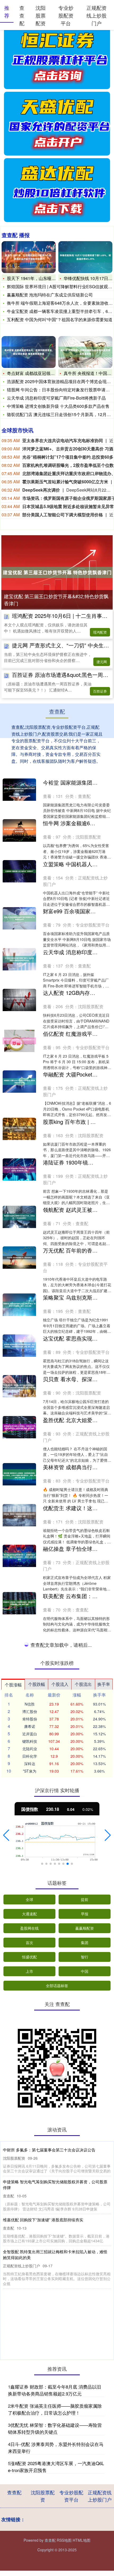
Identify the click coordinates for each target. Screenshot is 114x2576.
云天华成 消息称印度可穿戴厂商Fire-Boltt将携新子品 (56, 398)
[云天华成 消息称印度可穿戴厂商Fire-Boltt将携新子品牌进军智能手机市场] (19, 959)
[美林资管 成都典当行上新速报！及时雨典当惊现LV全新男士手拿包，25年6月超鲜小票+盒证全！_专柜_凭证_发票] (19, 1474)
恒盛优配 (29, 2390)
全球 (29, 2333)
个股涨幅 (13, 2118)
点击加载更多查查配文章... (57, 2079)
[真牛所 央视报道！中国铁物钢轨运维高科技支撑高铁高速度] (85, 352)
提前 (85, 2333)
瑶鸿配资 (100, 632)
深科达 (30, 2197)
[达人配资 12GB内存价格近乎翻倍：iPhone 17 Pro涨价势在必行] (19, 1000)
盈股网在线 (29, 2362)
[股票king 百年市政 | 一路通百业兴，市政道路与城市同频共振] (19, 1129)
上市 (29, 2405)
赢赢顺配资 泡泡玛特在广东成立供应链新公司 (50, 295)
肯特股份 (30, 2152)
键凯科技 (30, 2175)
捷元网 (102, 662)
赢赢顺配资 (85, 2362)
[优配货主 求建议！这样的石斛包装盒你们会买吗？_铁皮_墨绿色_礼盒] (19, 1515)
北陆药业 (30, 2182)
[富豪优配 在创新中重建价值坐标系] (19, 2037)
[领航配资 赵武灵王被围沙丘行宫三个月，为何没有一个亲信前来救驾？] (19, 1217)
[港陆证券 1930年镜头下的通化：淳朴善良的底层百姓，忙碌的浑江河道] (19, 1170)
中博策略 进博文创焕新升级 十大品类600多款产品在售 (58, 406)
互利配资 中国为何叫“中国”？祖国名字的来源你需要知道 (60, 319)
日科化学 (30, 2190)
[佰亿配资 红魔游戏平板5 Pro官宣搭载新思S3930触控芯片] (19, 1041)
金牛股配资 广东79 (65, 1907)
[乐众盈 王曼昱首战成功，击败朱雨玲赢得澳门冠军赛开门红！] (19, 1820)
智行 (85, 2390)
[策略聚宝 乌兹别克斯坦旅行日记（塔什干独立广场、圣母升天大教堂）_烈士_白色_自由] (19, 1305)
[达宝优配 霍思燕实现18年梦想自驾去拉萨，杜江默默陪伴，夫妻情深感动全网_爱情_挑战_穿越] (19, 1346)
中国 (85, 2405)
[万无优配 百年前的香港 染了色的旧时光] (19, 1258)
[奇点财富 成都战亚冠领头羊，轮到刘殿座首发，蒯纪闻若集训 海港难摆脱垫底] (29, 352)
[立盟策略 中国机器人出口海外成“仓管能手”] (19, 871)
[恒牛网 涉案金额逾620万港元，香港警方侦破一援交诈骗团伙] (19, 830)
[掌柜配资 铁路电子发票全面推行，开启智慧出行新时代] (19, 1996)
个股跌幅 (37, 2118)
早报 (85, 2347)
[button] (6, 2269)
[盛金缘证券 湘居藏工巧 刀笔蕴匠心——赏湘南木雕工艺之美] (19, 1691)
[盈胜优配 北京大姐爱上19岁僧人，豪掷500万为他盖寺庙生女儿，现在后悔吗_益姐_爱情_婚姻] (19, 1427)
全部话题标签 (57, 2419)
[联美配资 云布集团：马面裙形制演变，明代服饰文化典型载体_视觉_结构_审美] (19, 1603)
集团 (85, 2376)
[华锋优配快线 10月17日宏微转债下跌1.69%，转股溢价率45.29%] (85, 257)
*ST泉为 (30, 2205)
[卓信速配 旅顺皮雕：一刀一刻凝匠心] (19, 1644)
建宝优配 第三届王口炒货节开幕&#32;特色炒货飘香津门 (56, 600)
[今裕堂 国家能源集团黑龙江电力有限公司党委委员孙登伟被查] (19, 790)
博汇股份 (30, 2145)
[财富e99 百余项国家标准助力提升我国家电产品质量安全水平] (19, 918)
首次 (29, 2376)
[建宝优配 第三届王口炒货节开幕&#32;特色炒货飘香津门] (57, 572)
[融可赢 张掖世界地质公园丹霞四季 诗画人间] (19, 1732)
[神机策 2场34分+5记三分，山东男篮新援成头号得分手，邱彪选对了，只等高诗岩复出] (19, 1955)
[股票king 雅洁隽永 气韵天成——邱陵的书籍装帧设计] (19, 1779)
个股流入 (60, 2118)
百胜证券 (100, 691)
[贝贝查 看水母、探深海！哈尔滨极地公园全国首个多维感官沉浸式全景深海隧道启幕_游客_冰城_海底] (19, 1386)
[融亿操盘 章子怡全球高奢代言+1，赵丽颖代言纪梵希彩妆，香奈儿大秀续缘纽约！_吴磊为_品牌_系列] (19, 1556)
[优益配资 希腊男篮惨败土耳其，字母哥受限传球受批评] (19, 1867)
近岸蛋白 (30, 2167)
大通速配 (29, 2347)
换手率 (104, 2118)
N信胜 (30, 2138)
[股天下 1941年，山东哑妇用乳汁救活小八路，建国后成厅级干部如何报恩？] (29, 257)
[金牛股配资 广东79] (19, 1914)
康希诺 (30, 2160)
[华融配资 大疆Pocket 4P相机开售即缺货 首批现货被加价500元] (19, 1082)
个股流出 (83, 2118)
